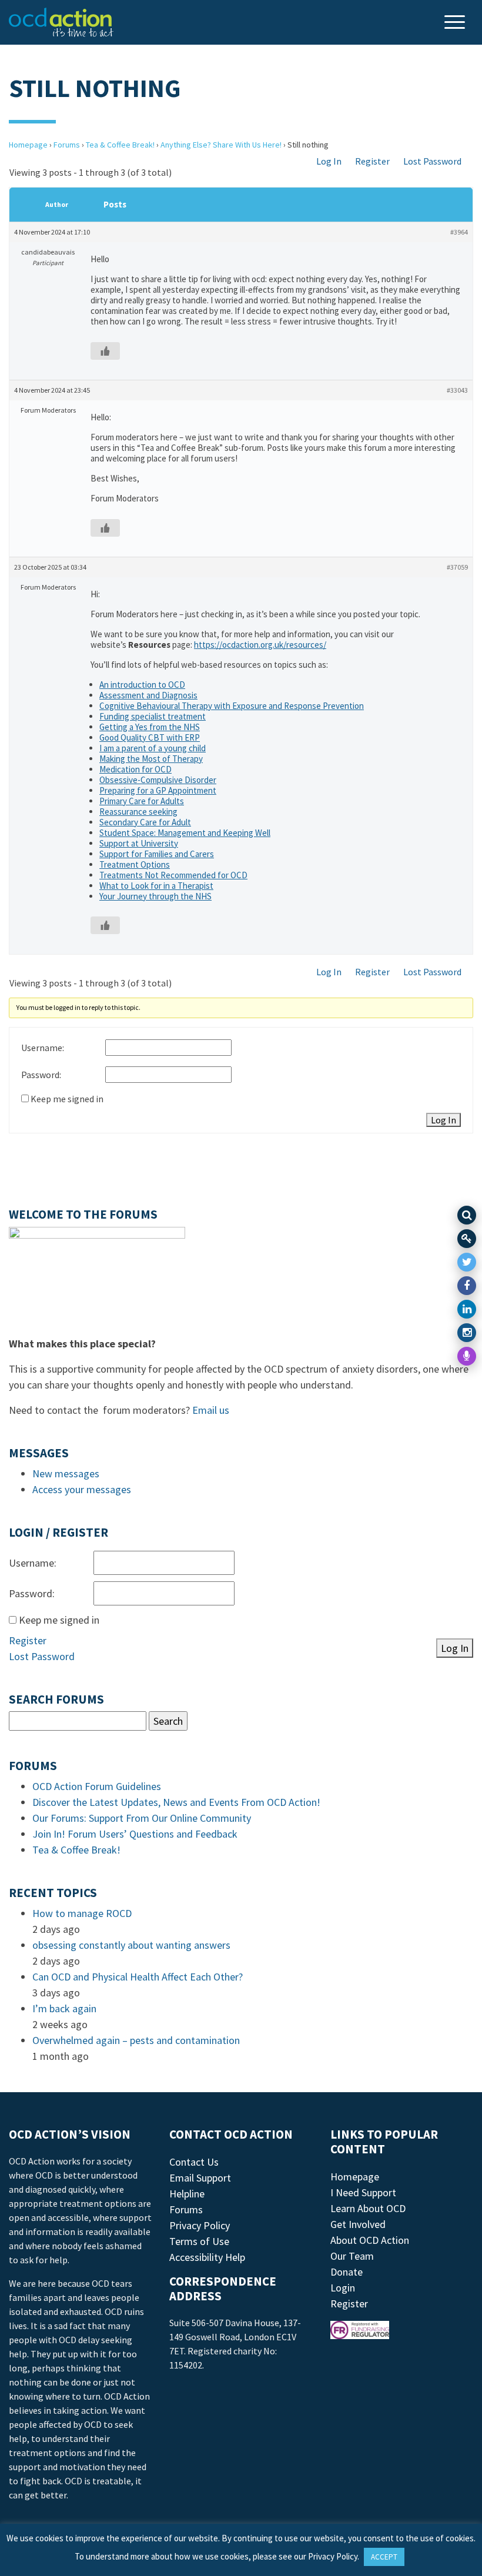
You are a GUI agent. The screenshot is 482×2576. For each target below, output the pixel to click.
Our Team (352, 2256)
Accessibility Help (207, 2257)
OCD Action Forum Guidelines (97, 1786)
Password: (41, 1075)
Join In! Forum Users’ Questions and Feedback (135, 1834)
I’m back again (64, 2008)
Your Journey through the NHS (155, 896)
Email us (211, 1410)
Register (372, 161)
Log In (329, 161)
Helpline (187, 2194)
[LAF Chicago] (61, 22)
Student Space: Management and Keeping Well (185, 833)
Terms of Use (199, 2241)
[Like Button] (105, 351)
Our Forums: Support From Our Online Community (142, 1818)
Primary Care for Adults (142, 801)
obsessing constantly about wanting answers (131, 1945)
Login (343, 2288)
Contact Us (194, 2162)
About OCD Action (370, 2240)
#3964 (459, 232)
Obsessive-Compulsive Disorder (158, 780)
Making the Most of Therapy (151, 759)
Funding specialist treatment (153, 716)
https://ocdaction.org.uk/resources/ (260, 645)
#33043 (457, 390)
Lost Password (432, 161)
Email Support (200, 2178)
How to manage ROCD (82, 1913)
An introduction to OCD (142, 685)
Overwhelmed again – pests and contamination (136, 2040)
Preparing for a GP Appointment (158, 790)
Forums (67, 145)
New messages (66, 1473)
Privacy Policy (200, 2225)
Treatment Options (135, 864)
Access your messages (82, 1489)
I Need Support (363, 2192)
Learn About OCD (368, 2208)
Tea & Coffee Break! (120, 145)
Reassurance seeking (138, 812)
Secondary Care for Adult (145, 822)
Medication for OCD (135, 769)
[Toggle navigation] (456, 23)
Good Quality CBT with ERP (150, 737)
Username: (43, 1048)
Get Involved (358, 2224)
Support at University (139, 843)
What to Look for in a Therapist (156, 886)
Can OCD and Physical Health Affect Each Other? (138, 1977)
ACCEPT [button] (384, 2557)
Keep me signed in (67, 1099)
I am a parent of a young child (153, 748)
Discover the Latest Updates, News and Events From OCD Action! (176, 1802)
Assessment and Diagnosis (148, 695)
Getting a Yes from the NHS (150, 727)
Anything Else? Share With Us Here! (221, 145)
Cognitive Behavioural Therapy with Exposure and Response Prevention (232, 706)
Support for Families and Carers (157, 854)
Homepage (28, 145)
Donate (347, 2272)
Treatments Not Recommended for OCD (173, 875)
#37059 (457, 567)
